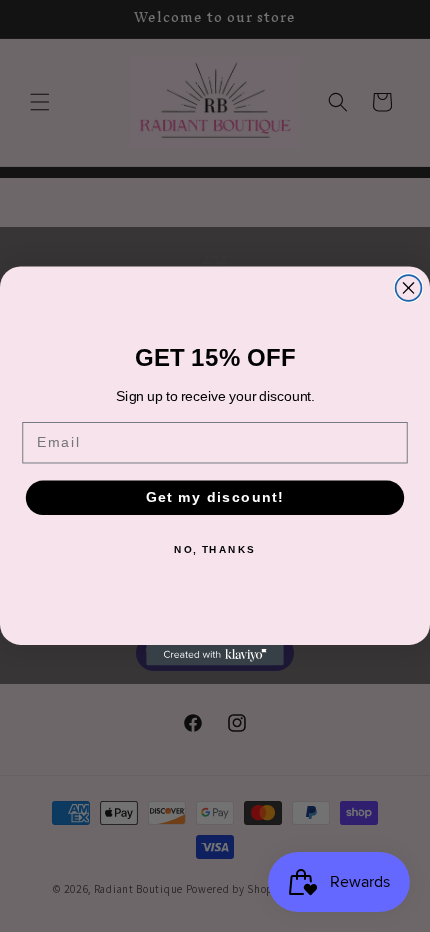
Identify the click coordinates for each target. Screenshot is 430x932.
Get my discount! (215, 497)
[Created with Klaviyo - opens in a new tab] (215, 655)
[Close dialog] (409, 288)
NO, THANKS (215, 549)
